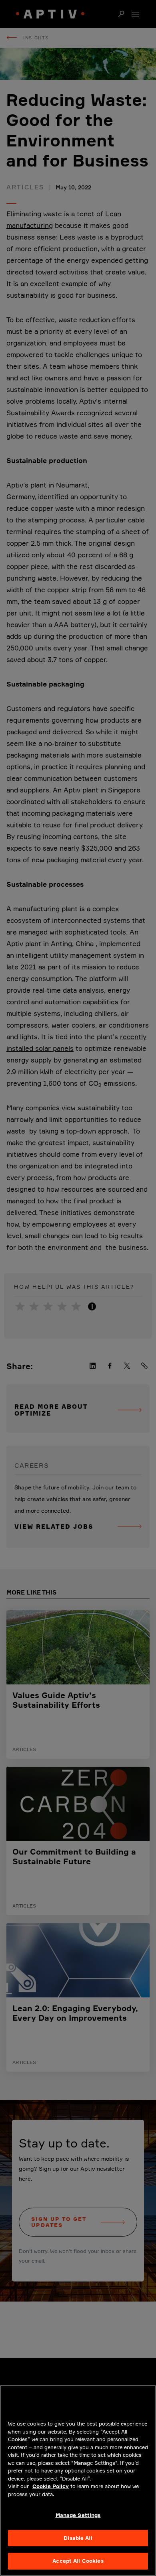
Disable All (78, 2538)
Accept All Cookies (78, 2561)
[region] (78, 2481)
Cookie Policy (51, 2486)
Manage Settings (78, 2515)
